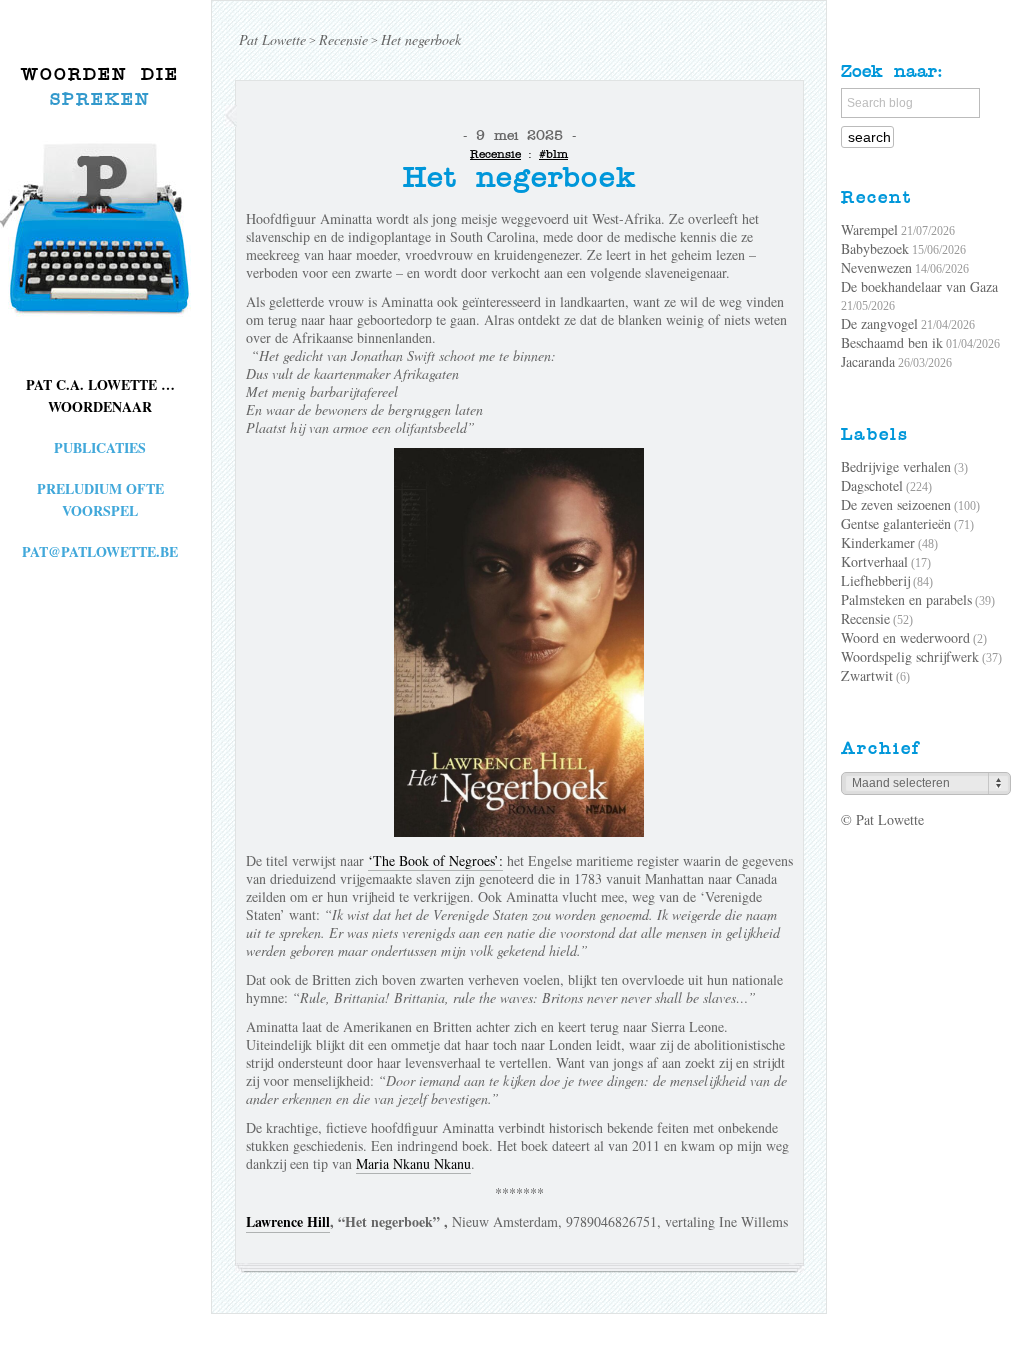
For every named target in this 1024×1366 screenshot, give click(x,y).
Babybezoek (875, 248)
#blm (553, 154)
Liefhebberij (875, 580)
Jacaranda (868, 361)
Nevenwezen (876, 267)
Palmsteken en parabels (906, 599)
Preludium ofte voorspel (100, 499)
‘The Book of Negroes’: (435, 860)
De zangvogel (879, 323)
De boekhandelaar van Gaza (919, 286)
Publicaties (100, 447)
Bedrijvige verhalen (896, 466)
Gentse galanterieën (896, 523)
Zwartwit (867, 675)
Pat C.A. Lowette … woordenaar (100, 395)
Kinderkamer (878, 542)
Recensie (495, 154)
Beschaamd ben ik (892, 342)
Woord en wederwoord (905, 637)
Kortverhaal (874, 561)
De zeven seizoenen (896, 504)
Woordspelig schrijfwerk (910, 656)
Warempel (869, 229)
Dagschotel (872, 485)
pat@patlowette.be (100, 551)
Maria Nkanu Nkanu (413, 1163)
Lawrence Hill (288, 1221)
